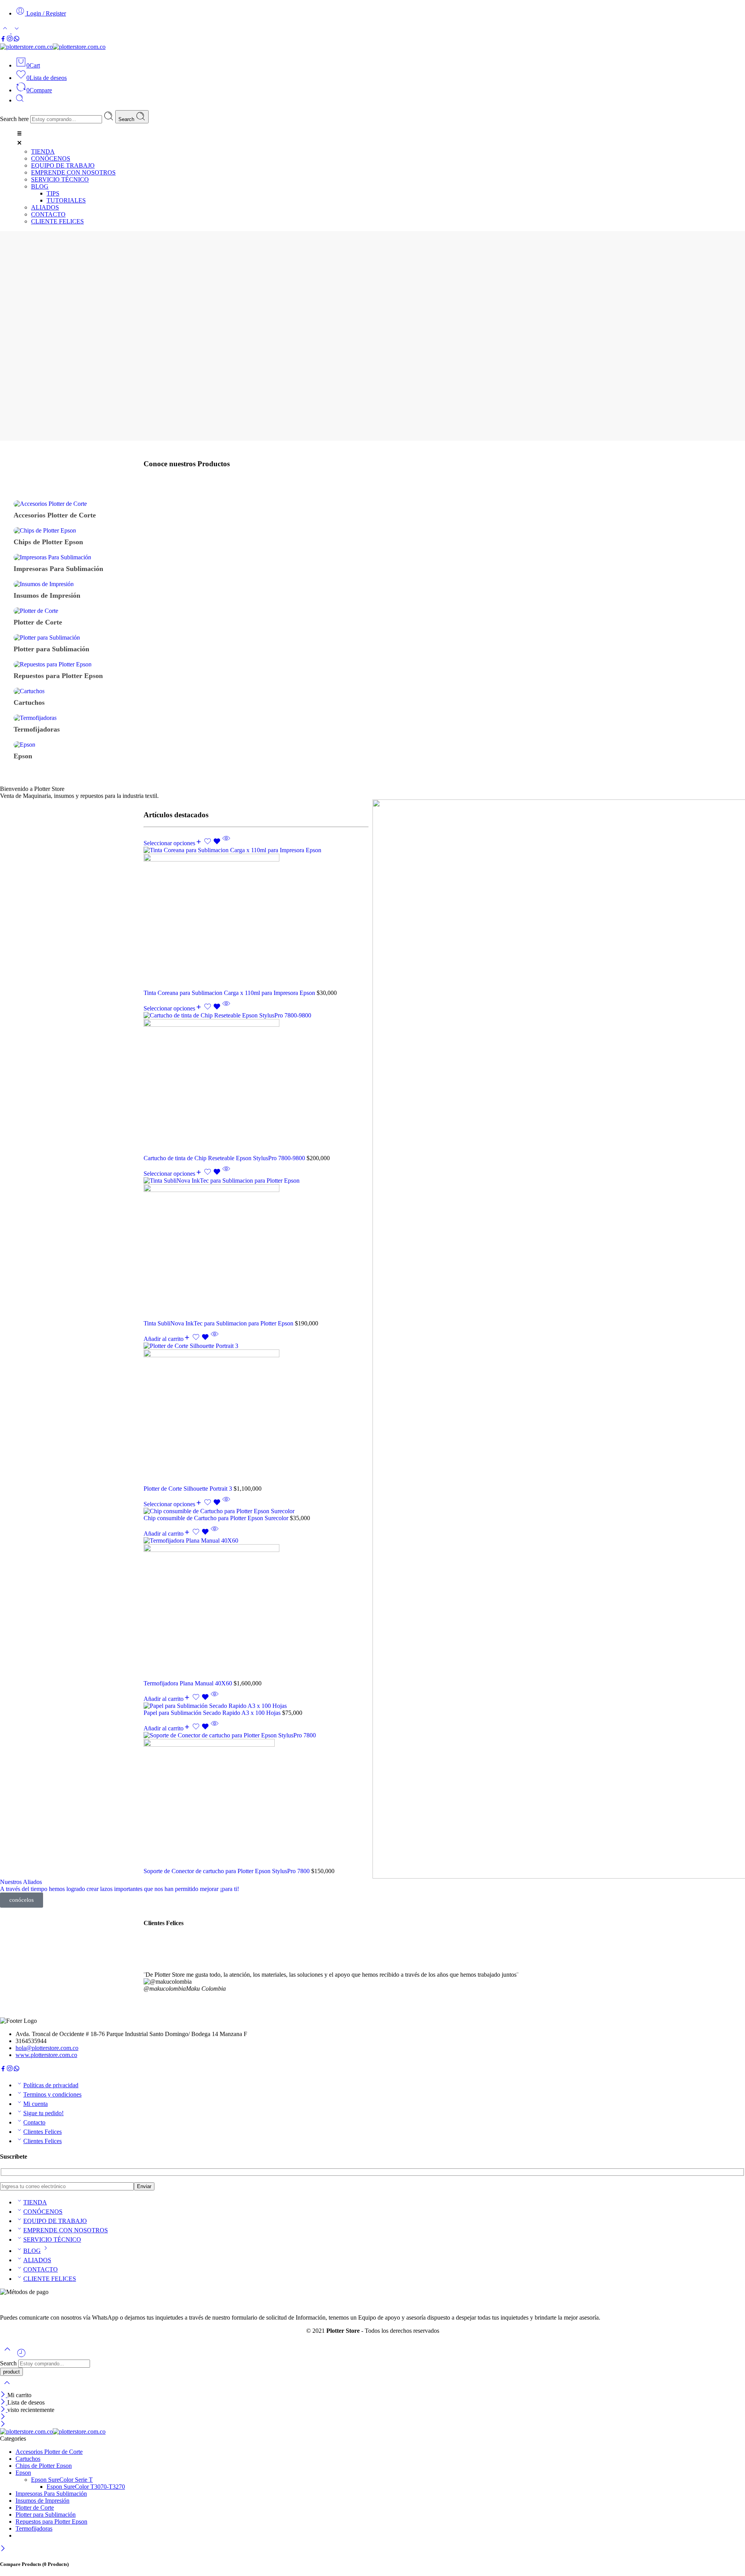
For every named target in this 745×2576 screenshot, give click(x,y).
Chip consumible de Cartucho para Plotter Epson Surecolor (217, 1518)
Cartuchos (28, 2459)
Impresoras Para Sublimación (51, 2494)
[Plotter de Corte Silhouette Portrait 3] (256, 1414)
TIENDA (35, 2202)
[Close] (4, 2395)
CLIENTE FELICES (50, 2279)
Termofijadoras (34, 2528)
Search (127, 119)
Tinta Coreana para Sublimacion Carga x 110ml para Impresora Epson (230, 993)
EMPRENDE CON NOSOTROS (66, 2230)
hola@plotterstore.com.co (47, 2048)
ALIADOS (37, 2260)
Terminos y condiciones (52, 2094)
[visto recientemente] (21, 2356)
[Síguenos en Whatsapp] (16, 40)
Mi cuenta (36, 2104)
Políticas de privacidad (51, 2085)
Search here (15, 119)
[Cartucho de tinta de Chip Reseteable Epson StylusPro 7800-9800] (256, 1083)
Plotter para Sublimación (46, 2515)
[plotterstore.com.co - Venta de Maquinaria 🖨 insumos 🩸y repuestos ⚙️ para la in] (53, 47)
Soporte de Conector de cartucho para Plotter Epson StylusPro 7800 (227, 1871)
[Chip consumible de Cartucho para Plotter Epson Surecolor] (256, 1511)
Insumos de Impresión (42, 2501)
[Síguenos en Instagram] (10, 40)
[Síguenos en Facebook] (3, 40)
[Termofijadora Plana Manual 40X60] (256, 1609)
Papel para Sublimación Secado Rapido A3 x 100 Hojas (213, 1713)
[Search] (20, 100)
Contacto (34, 2122)
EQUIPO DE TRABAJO (55, 2221)
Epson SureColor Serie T (62, 2480)
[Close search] (7, 2388)
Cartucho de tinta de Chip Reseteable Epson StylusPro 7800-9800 (225, 1158)
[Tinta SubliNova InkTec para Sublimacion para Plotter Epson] (256, 1249)
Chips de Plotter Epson (44, 2466)
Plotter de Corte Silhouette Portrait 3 (189, 1489)
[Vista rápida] (226, 843)
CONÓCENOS (43, 2212)
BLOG (32, 2251)
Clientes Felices (42, 2132)
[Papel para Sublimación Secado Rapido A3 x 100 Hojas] (256, 1706)
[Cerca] (4, 2410)
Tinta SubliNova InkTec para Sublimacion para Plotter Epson (219, 1323)
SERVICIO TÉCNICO (52, 2240)
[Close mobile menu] (3, 2425)
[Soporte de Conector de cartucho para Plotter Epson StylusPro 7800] (256, 1800)
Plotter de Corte (35, 2508)
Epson (23, 2473)
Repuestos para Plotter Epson (51, 2522)
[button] (380, 139)
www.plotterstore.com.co (46, 2055)
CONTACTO (41, 2269)
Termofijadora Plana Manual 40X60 (189, 1683)
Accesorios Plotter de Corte (49, 2452)
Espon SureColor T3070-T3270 (86, 2487)
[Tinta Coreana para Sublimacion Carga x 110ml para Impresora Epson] (256, 918)
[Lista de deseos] (213, 843)
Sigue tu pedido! (43, 2113)
